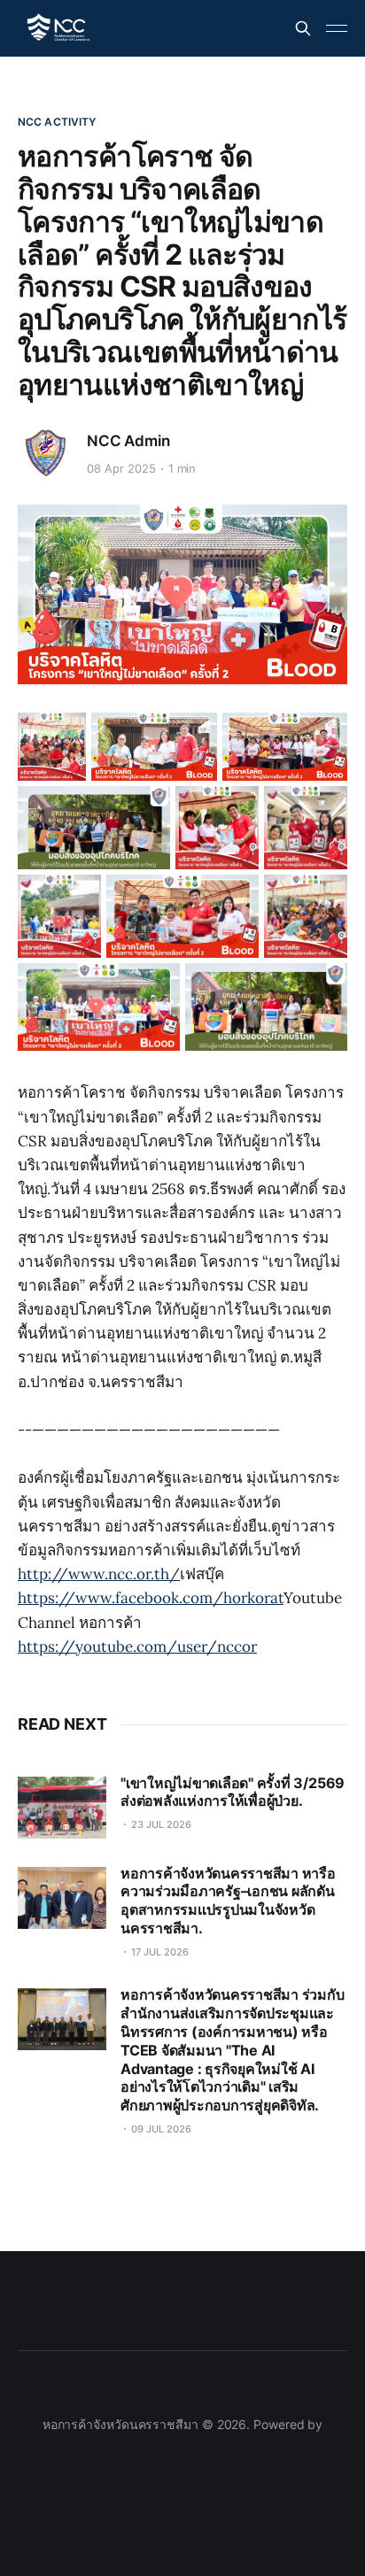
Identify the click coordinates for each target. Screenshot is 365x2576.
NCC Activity (57, 122)
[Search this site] (303, 28)
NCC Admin (128, 441)
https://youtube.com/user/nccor (137, 1647)
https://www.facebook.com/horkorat (151, 1598)
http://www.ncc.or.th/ (99, 1574)
